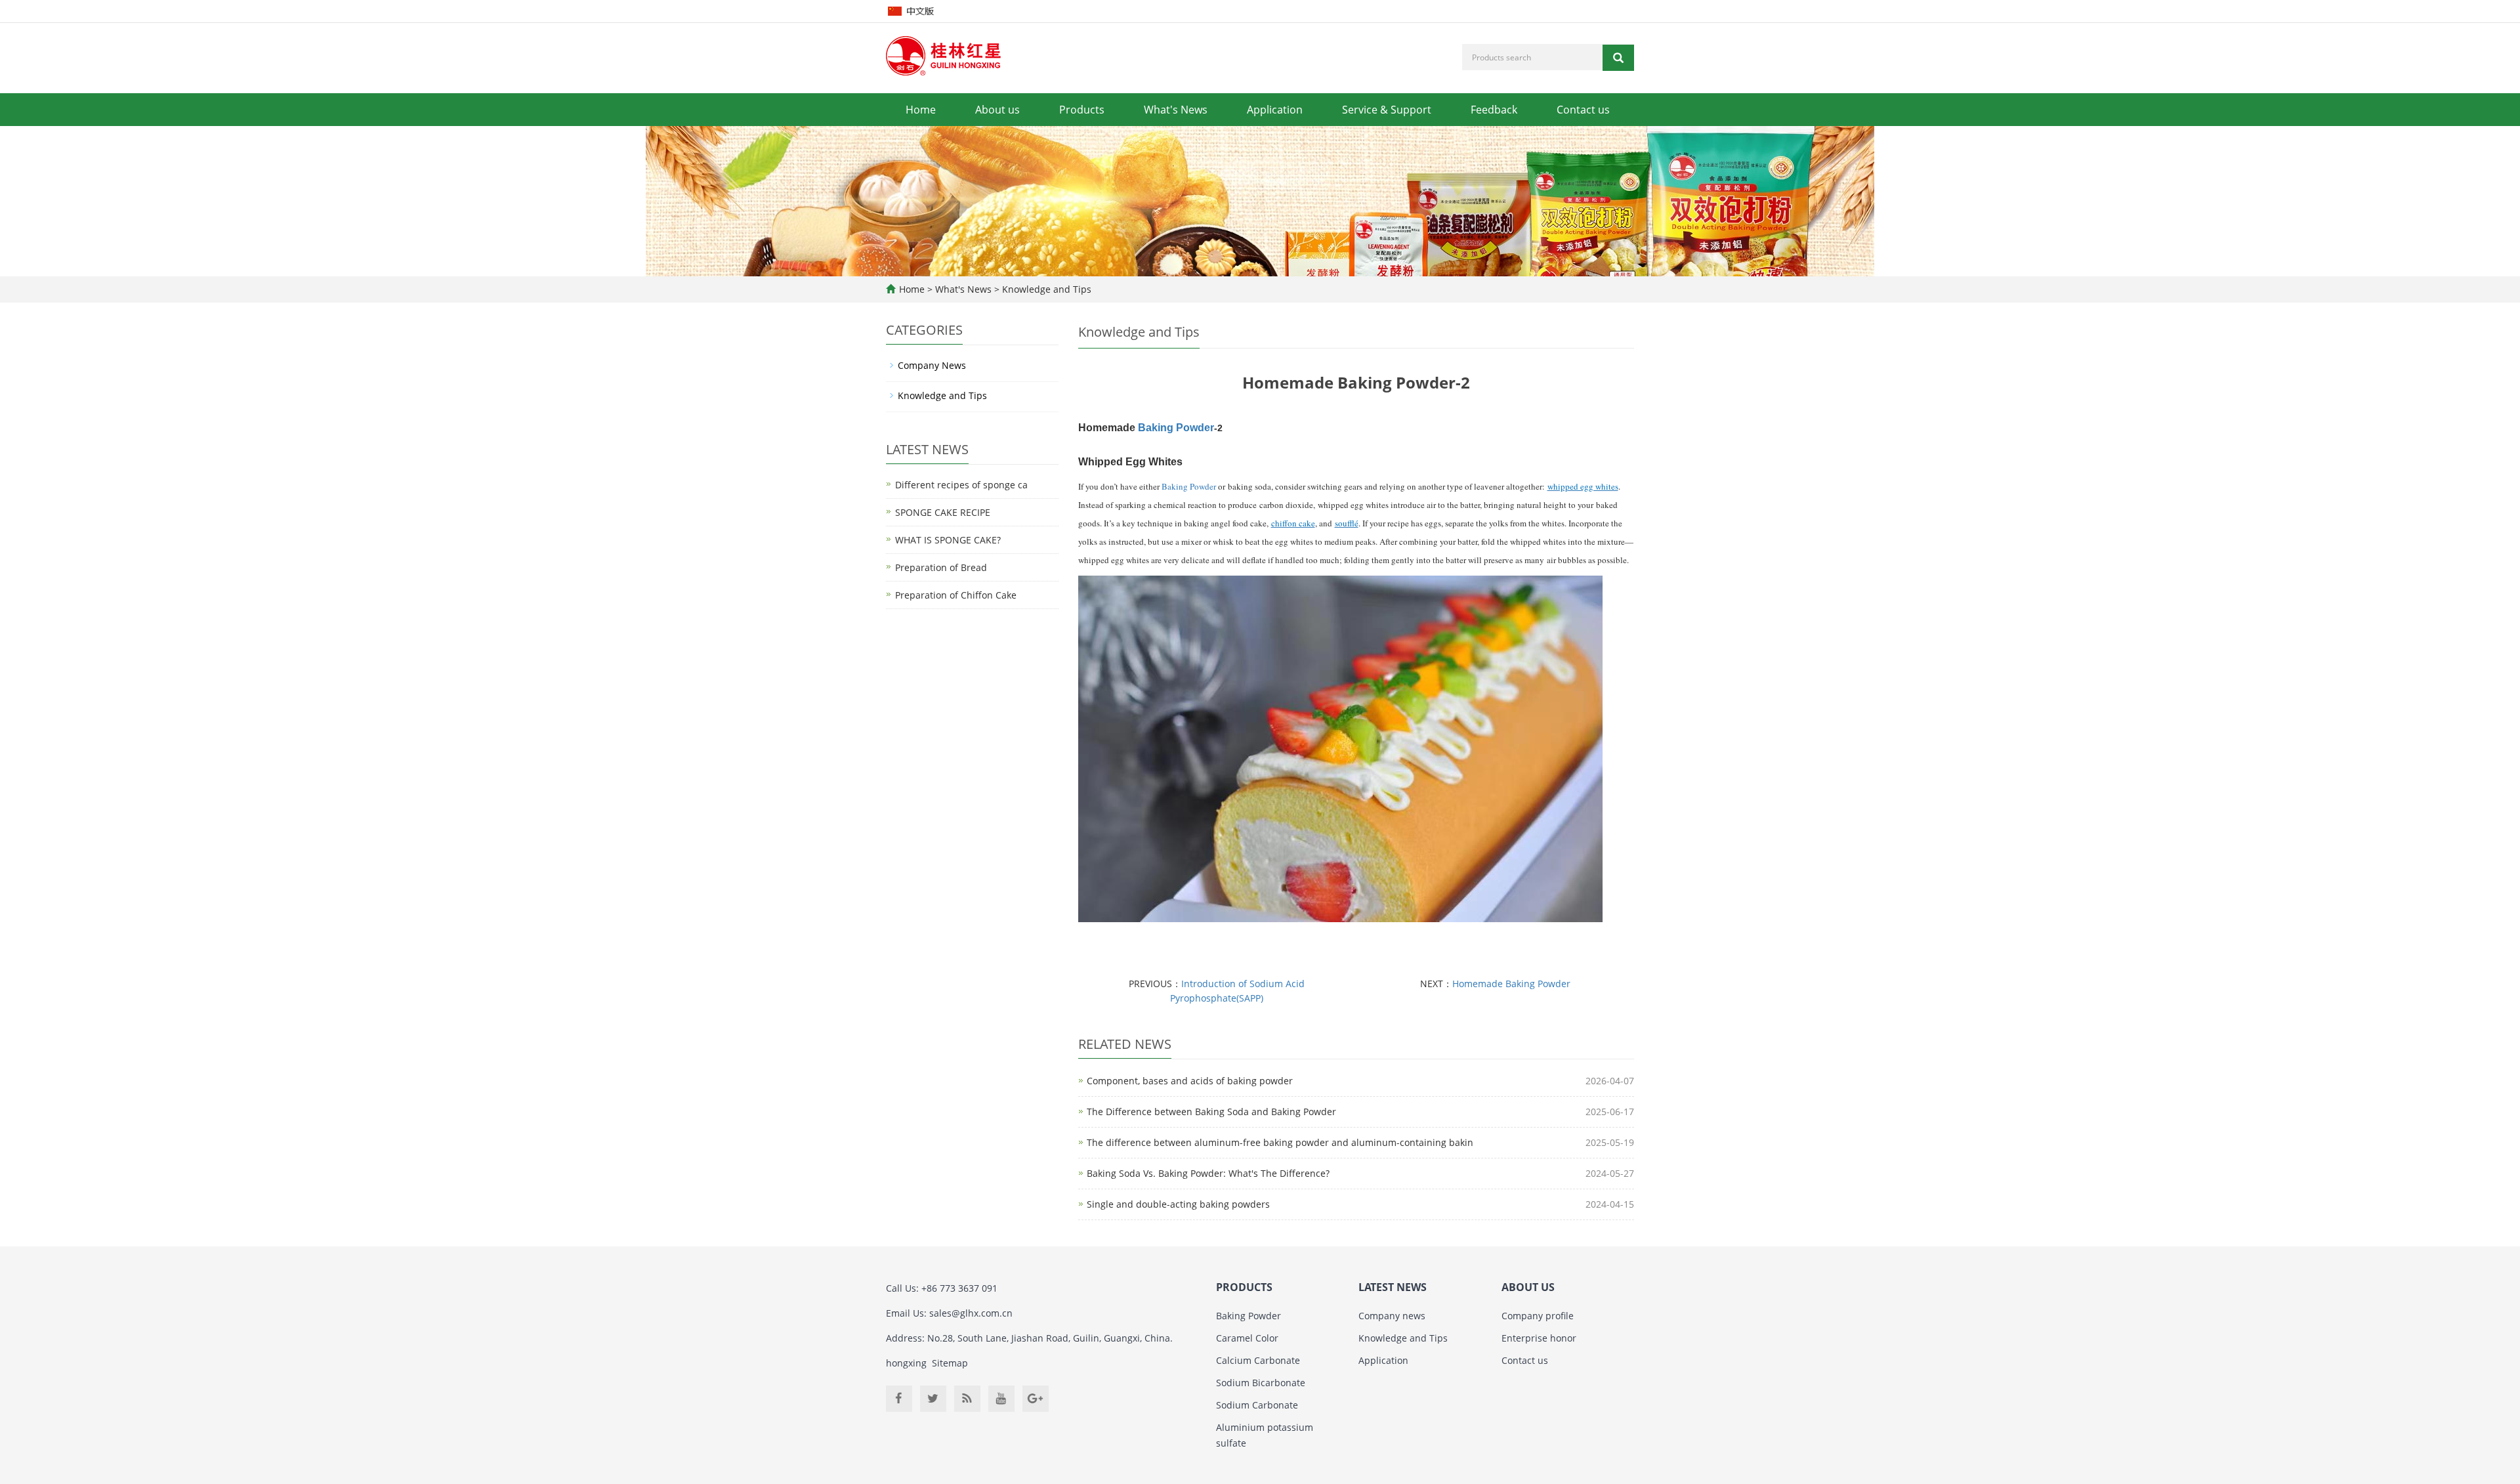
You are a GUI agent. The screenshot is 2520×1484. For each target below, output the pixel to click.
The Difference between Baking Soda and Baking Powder (1211, 1112)
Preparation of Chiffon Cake (956, 595)
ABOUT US (1528, 1287)
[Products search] (1618, 58)
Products (1082, 110)
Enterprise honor (1539, 1338)
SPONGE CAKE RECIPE (943, 512)
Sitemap (950, 1363)
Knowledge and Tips (1045, 289)
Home (921, 110)
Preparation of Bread (941, 567)
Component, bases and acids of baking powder (1190, 1081)
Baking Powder (1176, 428)
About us (997, 110)
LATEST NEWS (1393, 1287)
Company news (1392, 1316)
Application (1275, 110)
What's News (1176, 110)
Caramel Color (1247, 1338)
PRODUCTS (1244, 1287)
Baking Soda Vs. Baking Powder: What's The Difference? (1208, 1173)
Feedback (1494, 110)
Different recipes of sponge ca (961, 485)
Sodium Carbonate (1257, 1405)
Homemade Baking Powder (1511, 984)
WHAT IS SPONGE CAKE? (948, 540)
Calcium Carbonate (1258, 1360)
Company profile (1538, 1316)
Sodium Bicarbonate (1261, 1383)
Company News (932, 365)
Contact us (1583, 110)
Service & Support (1387, 110)
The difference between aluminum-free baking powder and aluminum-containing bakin (1280, 1142)
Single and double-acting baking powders (1178, 1204)
